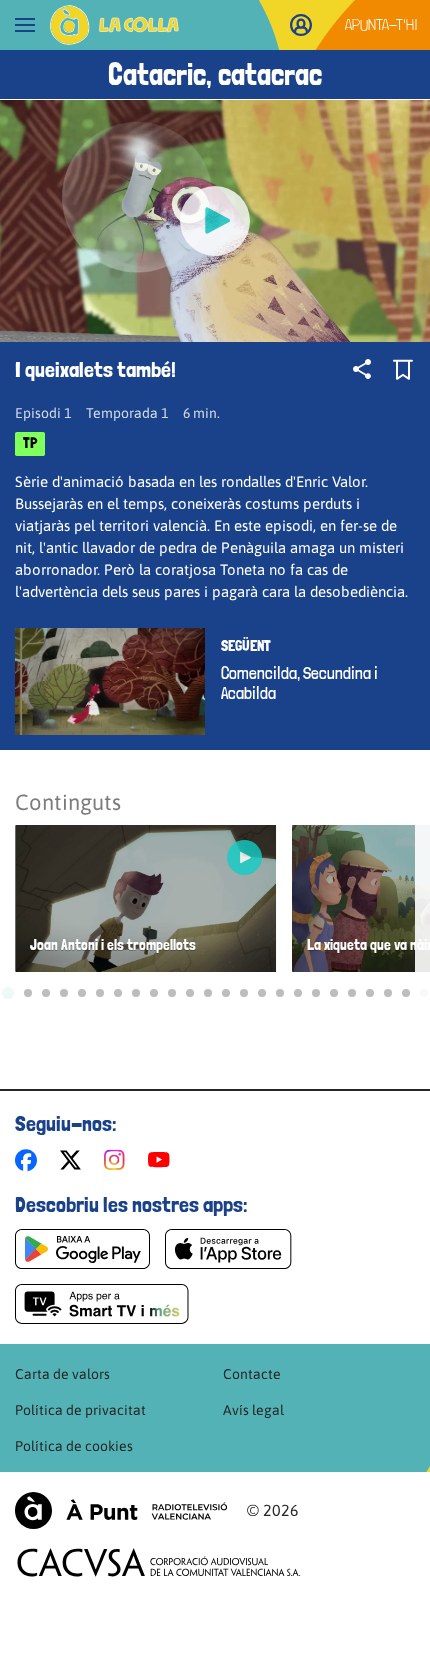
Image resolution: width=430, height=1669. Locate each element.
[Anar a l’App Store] (228, 1249)
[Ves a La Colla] (114, 25)
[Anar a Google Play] (82, 1249)
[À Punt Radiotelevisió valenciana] (121, 1510)
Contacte (252, 1374)
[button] (8, 993)
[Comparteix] (362, 369)
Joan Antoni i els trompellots (113, 945)
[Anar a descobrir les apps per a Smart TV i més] (102, 1304)
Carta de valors (62, 1374)
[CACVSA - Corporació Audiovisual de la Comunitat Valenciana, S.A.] (159, 1562)
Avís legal (253, 1410)
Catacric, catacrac (215, 74)
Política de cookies (74, 1446)
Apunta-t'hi (381, 24)
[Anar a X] (74, 1160)
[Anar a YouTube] (163, 1160)
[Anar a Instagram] (118, 1160)
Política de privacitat (80, 1410)
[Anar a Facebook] (30, 1160)
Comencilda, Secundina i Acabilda (299, 683)
